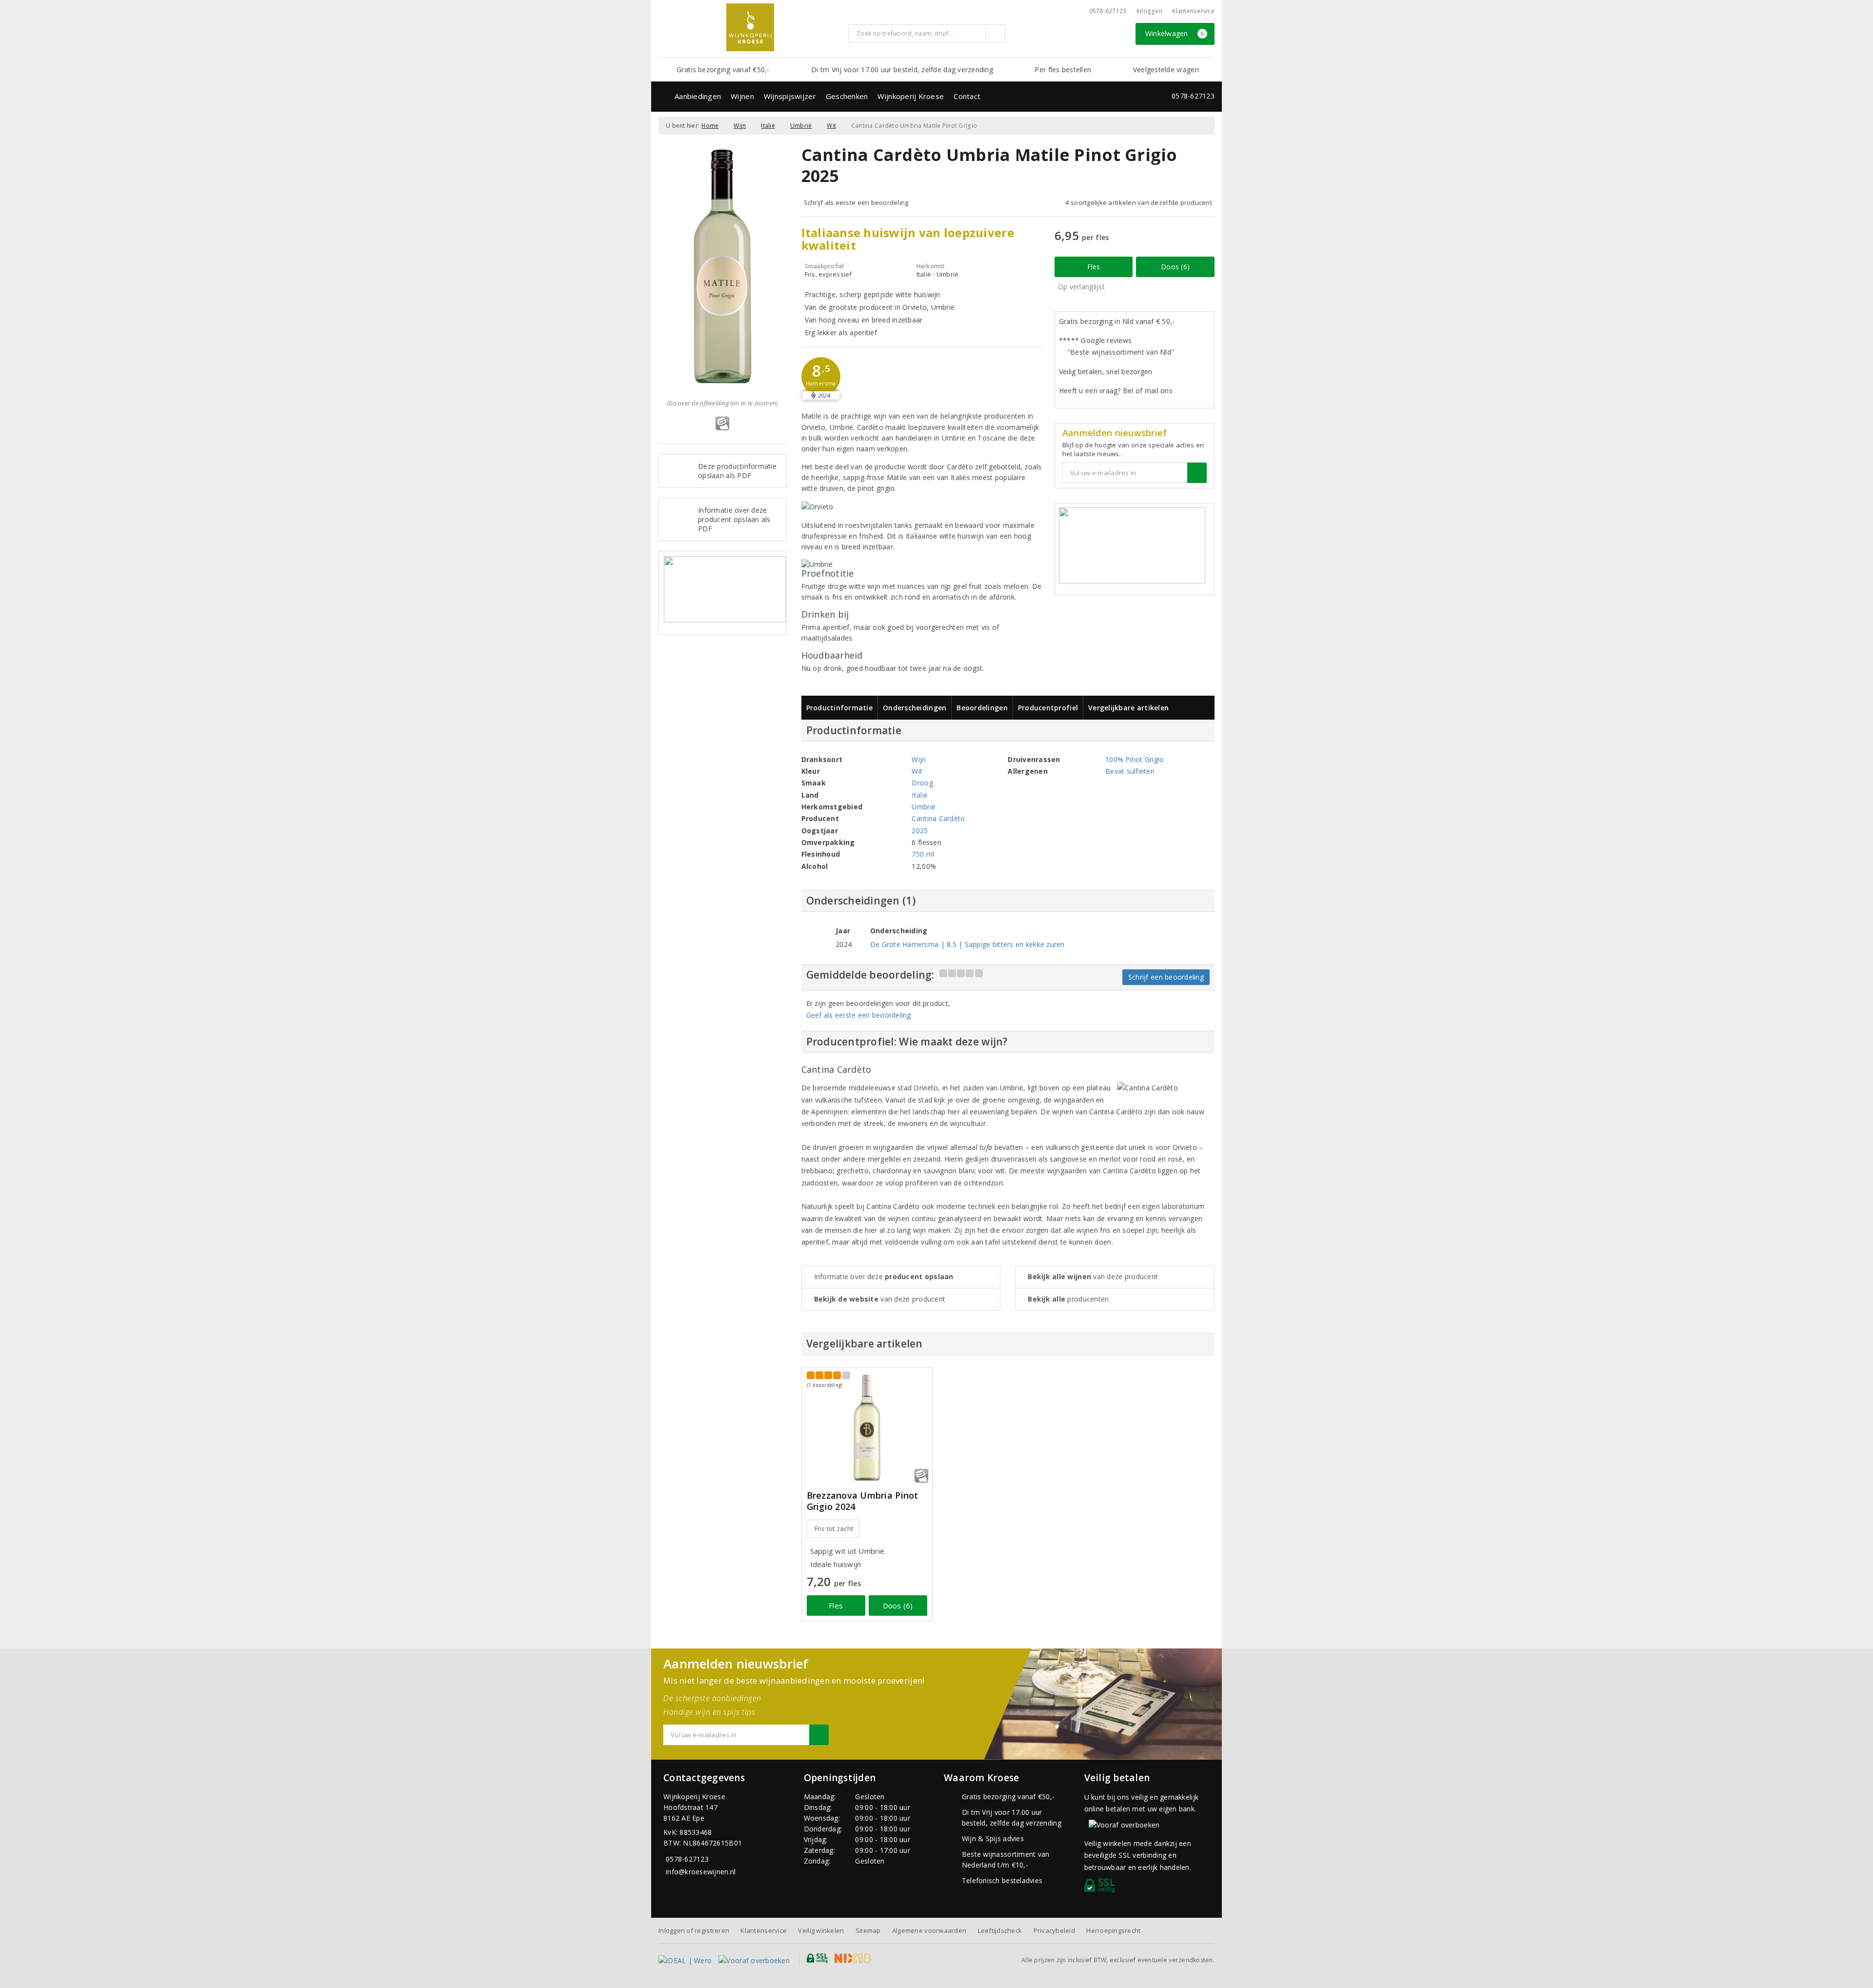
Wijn (740, 126)
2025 (920, 831)
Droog (922, 783)
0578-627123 (1108, 11)
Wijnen (742, 96)
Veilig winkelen (821, 1930)
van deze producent (880, 1299)
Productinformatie (840, 708)
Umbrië (801, 126)
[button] (821, 377)
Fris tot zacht (834, 1528)
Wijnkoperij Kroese (911, 96)
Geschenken (847, 96)
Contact (967, 96)
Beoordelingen (982, 708)
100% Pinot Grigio (1135, 759)
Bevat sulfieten (1130, 771)
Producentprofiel (1048, 708)
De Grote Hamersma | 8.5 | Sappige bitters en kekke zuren (967, 944)
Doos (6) (1175, 267)
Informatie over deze (884, 1276)
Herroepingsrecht (1113, 1930)
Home (710, 126)
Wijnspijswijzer (790, 96)
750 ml (923, 854)
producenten (1068, 1299)
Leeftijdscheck (1000, 1930)
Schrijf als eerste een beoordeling (856, 202)
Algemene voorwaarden (929, 1930)
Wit (831, 126)
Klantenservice (1193, 11)
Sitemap (868, 1930)
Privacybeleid (1054, 1930)
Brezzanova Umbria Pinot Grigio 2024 (863, 1501)
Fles (1094, 267)
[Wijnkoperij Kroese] (750, 27)
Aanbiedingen (698, 96)
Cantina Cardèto (938, 818)
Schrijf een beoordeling (1166, 977)
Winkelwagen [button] (1175, 33)
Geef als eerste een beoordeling (859, 1015)
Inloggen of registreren (694, 1930)
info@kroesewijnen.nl (701, 1872)
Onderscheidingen (915, 708)
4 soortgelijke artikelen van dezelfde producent (1139, 202)
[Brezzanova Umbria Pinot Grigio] (867, 1428)
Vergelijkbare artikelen (1128, 708)
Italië (768, 126)
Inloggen (1149, 11)
